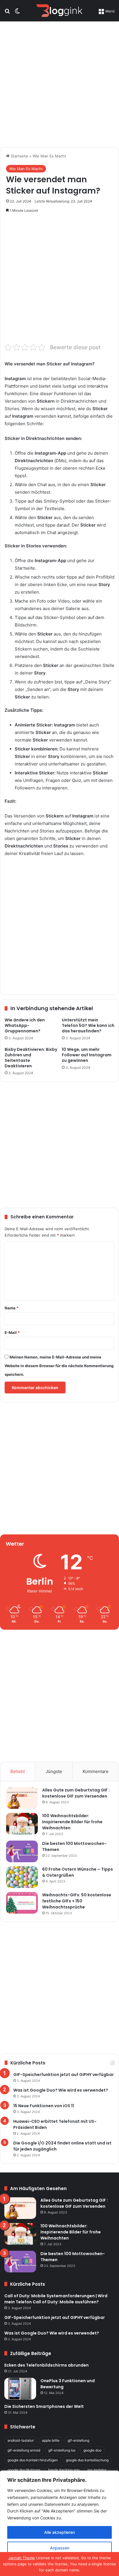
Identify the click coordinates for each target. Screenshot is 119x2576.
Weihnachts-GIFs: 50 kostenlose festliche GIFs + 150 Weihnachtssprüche (77, 1901)
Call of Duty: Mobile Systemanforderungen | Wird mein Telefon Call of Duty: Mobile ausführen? (56, 2299)
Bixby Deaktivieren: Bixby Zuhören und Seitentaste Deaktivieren (31, 1058)
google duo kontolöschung (87, 2460)
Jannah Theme (22, 2558)
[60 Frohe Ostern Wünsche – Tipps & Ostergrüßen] (22, 1877)
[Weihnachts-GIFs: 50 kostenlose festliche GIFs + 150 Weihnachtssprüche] (22, 1903)
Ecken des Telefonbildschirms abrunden (47, 2365)
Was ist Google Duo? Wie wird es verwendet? (61, 2090)
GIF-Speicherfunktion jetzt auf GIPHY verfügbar (64, 2075)
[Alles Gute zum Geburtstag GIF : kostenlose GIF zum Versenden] (22, 1798)
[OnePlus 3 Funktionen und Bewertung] (20, 2389)
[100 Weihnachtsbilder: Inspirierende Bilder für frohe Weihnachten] (22, 1824)
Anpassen (60, 2548)
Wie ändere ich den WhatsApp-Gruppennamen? (25, 1025)
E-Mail (12, 1332)
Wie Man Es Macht (49, 156)
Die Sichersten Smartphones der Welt (44, 2406)
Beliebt (18, 1771)
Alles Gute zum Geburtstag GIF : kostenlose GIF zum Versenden (76, 1793)
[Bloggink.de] (59, 11)
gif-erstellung (78, 2440)
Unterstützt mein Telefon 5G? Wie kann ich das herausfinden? (88, 1025)
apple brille (51, 2440)
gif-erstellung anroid (24, 2450)
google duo (92, 2450)
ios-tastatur (97, 2470)
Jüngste (54, 1771)
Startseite (19, 156)
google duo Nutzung (24, 2470)
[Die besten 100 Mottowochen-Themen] (22, 1851)
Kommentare (96, 1771)
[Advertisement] (59, 83)
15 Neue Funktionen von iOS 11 (44, 2106)
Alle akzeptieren (59, 2532)
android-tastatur (21, 2440)
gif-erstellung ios (62, 2450)
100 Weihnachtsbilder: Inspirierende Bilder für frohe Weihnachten (72, 1822)
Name (12, 1308)
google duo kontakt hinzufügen (33, 2460)
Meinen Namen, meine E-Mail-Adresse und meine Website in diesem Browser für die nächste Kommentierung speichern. (59, 1366)
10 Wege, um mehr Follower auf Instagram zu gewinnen (87, 1055)
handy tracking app (64, 2470)
